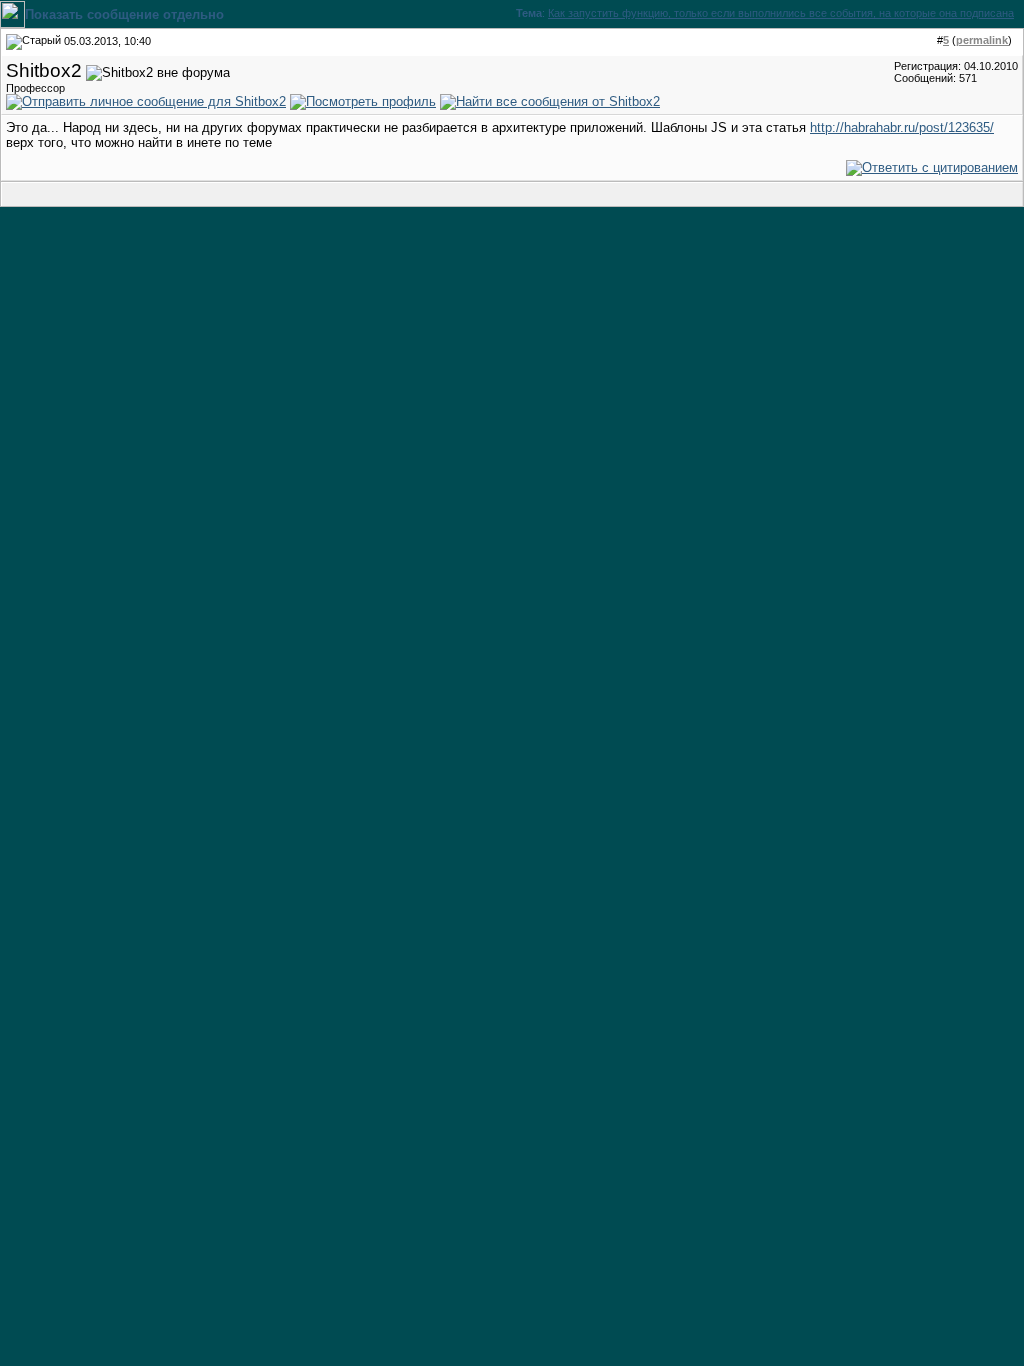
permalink (982, 40)
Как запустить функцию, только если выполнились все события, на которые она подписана (781, 13)
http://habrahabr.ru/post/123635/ (902, 127)
